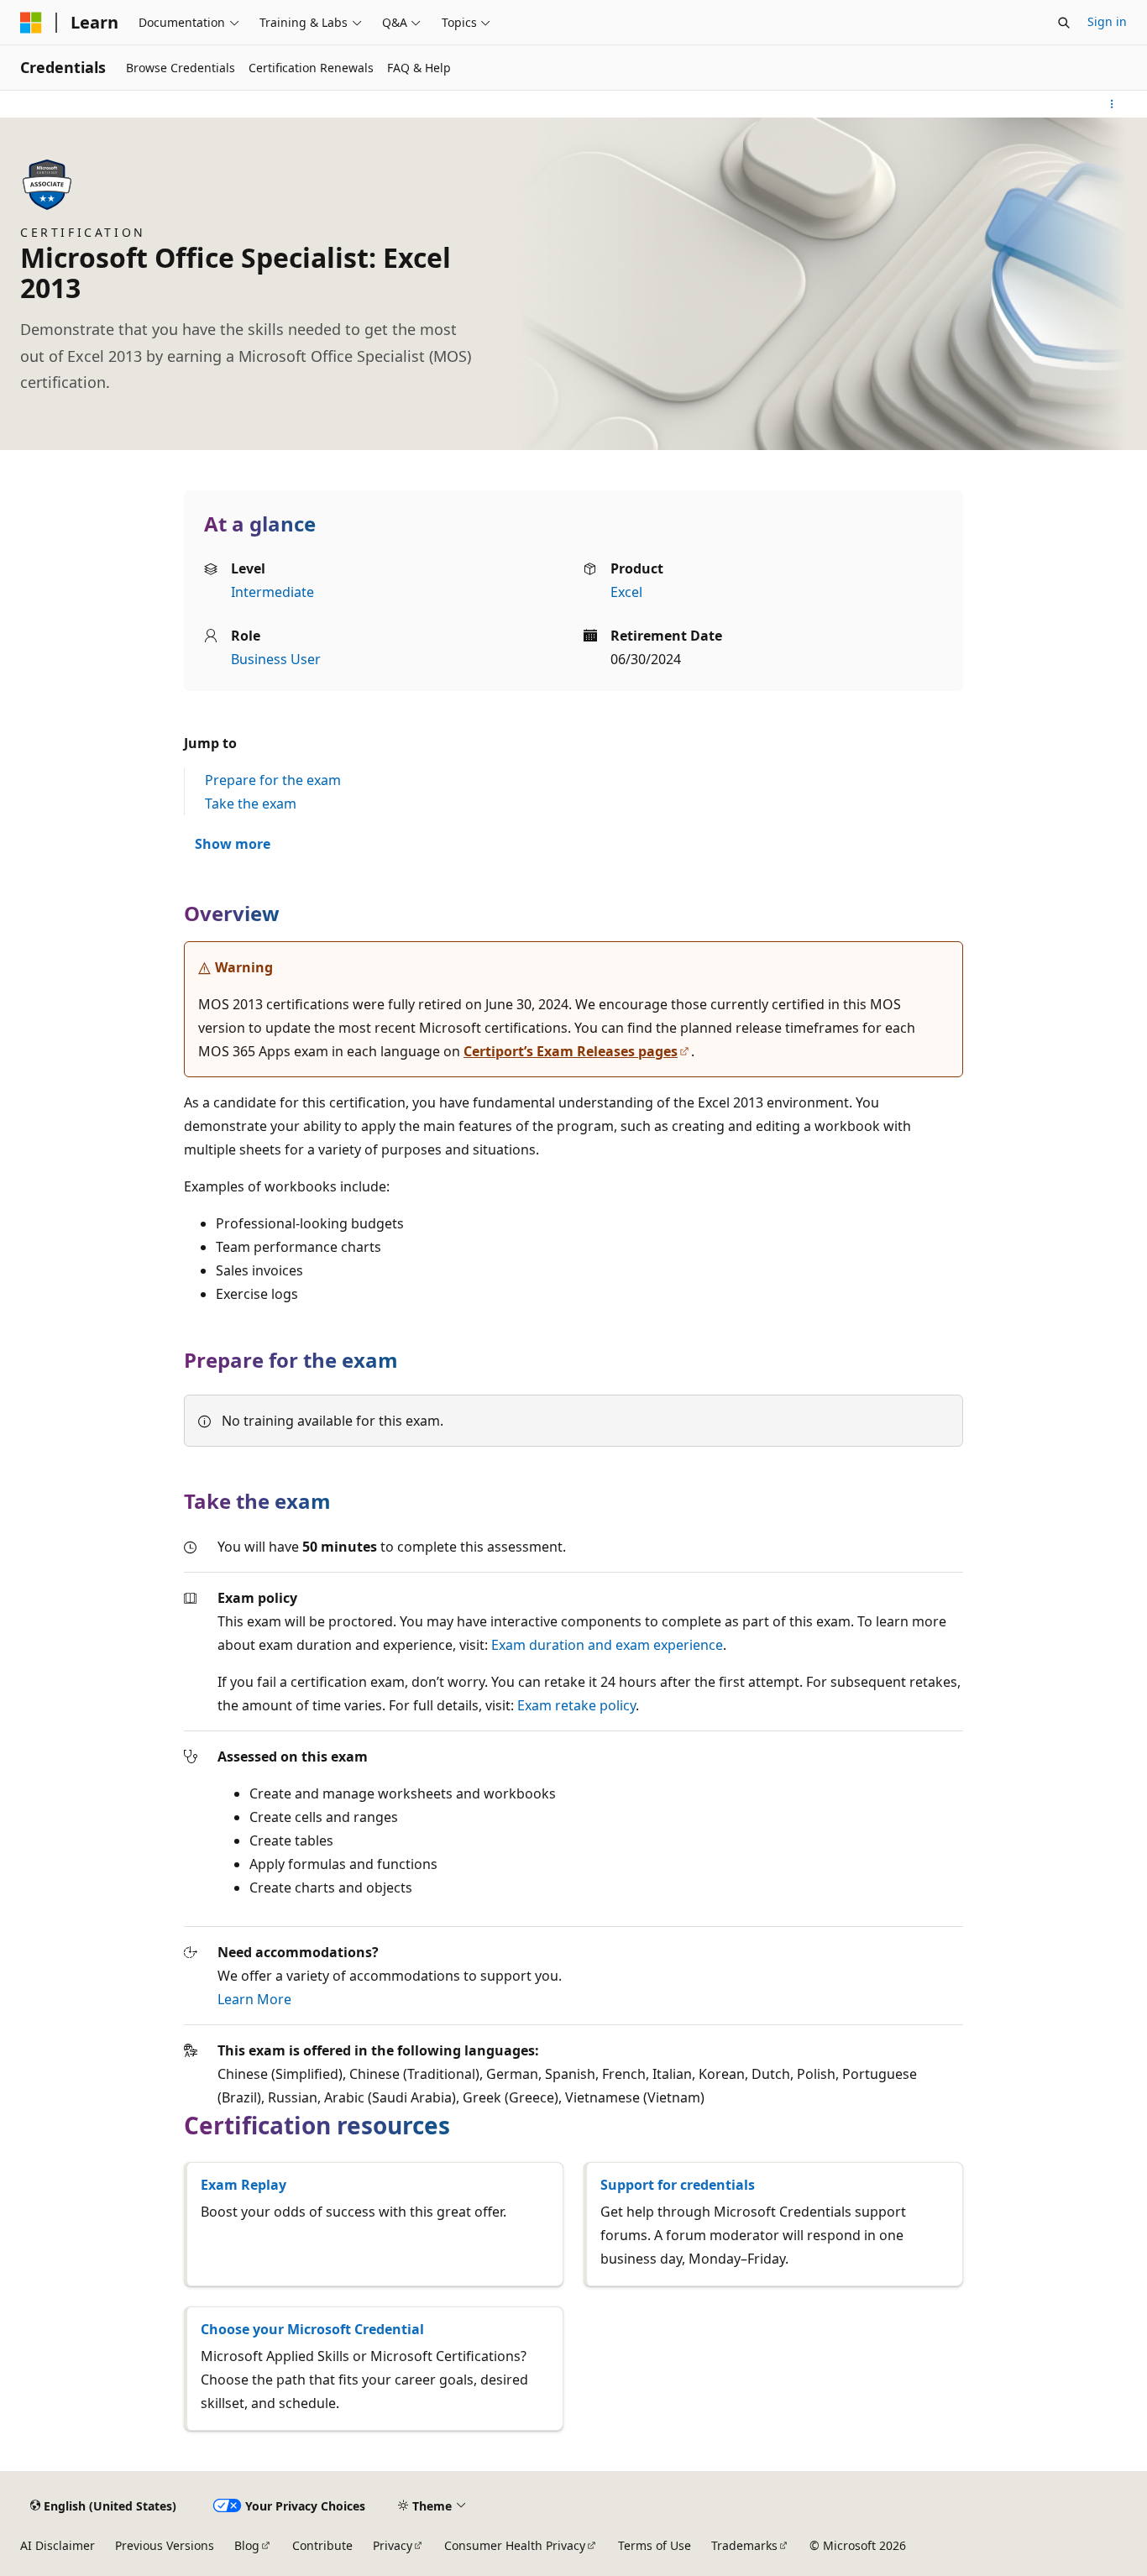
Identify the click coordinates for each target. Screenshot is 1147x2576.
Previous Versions (165, 2545)
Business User (276, 659)
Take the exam (251, 804)
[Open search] (1064, 23)
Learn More (254, 1999)
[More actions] (1112, 104)
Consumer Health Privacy (515, 2545)
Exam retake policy (576, 1705)
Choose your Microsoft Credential (312, 2329)
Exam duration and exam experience (607, 1645)
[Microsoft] (31, 23)
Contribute (322, 2545)
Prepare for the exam (273, 780)
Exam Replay (244, 2185)
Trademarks (744, 2545)
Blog (247, 2545)
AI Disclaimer (58, 2545)
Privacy (393, 2545)
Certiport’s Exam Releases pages (571, 1051)
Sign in (1107, 21)
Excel (626, 592)
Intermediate (272, 592)
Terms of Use (655, 2545)
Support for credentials (678, 2185)
